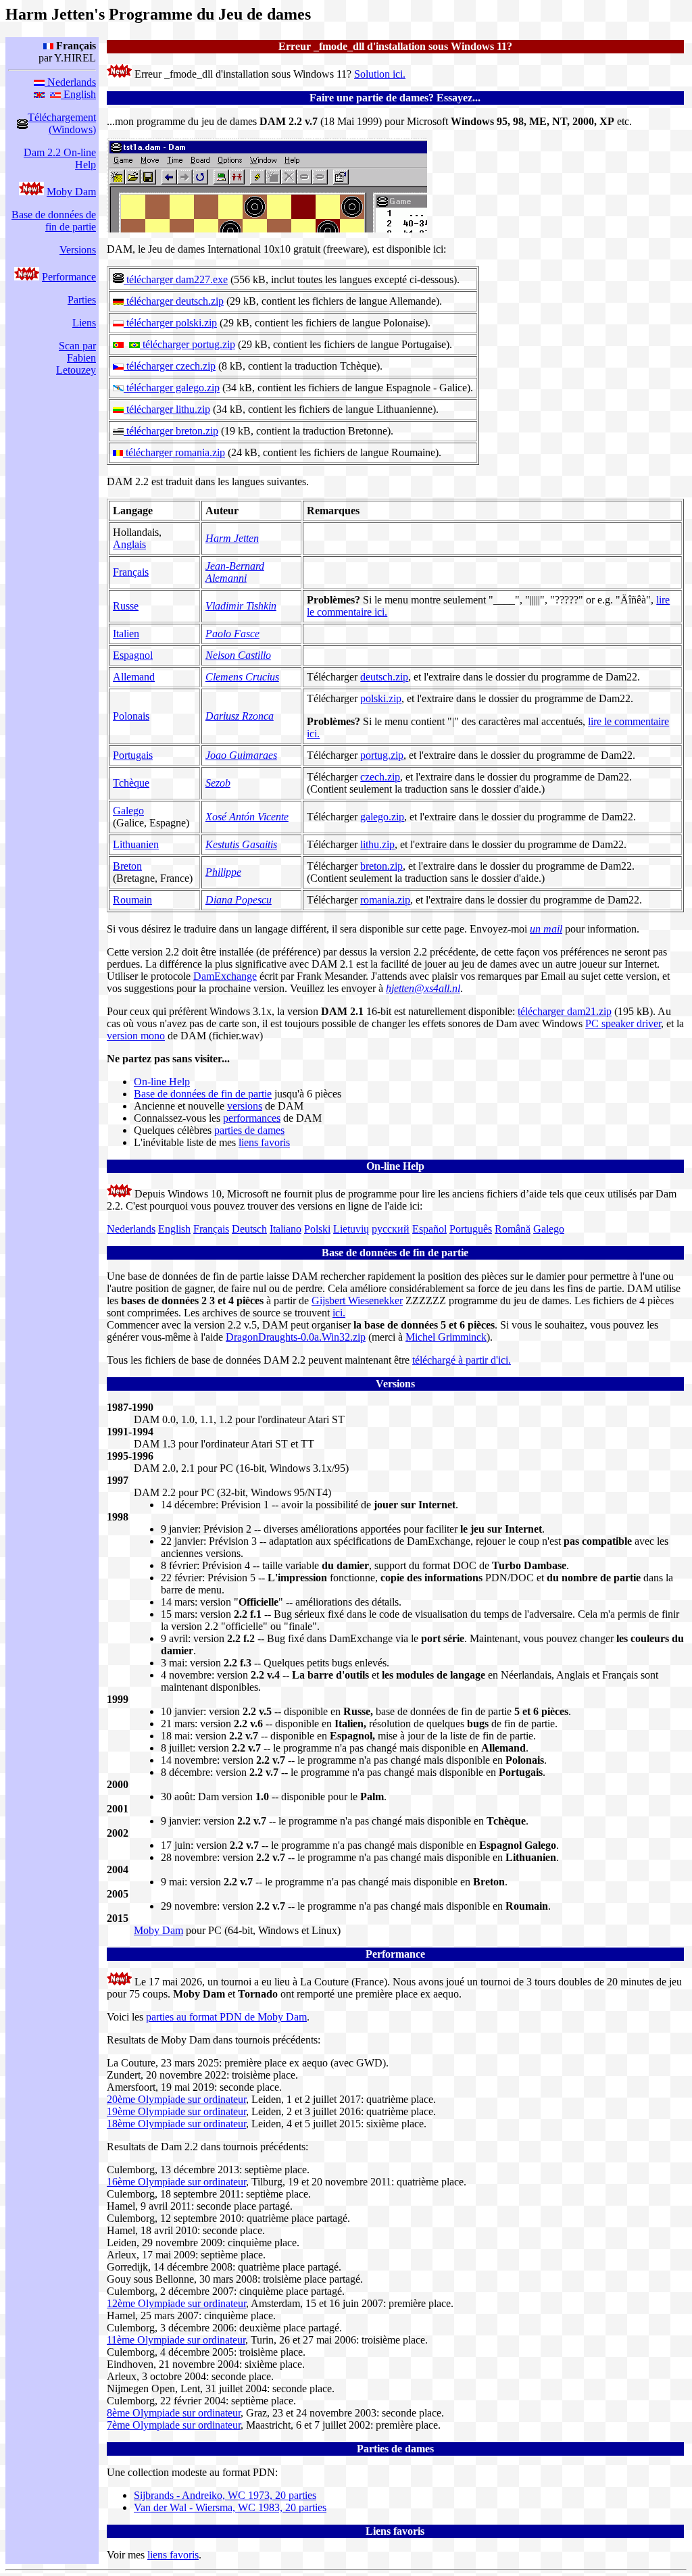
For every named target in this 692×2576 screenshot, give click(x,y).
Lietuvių (351, 1229)
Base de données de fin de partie (54, 221)
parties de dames (249, 1130)
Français (131, 572)
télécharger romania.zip (174, 452)
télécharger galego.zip (172, 388)
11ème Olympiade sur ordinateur (176, 2340)
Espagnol (133, 655)
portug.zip (382, 755)
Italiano (286, 1229)
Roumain (132, 900)
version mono (136, 1036)
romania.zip (385, 900)
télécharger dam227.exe (176, 279)
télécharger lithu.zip (167, 409)
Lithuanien (136, 844)
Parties (82, 300)
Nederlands (70, 82)
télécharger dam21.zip (565, 1011)
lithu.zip (377, 844)
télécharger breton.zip (171, 431)
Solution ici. (380, 74)
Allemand (134, 677)
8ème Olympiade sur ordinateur (174, 2413)
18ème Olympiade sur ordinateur (176, 2124)
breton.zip (381, 866)
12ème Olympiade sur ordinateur (176, 2303)
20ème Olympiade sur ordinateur (176, 2099)
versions (245, 1106)
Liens (84, 323)
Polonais (131, 716)
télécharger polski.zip (170, 323)
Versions (78, 250)
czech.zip (380, 777)
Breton (127, 866)
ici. (339, 1313)
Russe (126, 606)
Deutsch (249, 1229)
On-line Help (162, 1082)
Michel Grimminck (446, 1337)
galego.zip (382, 817)
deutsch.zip (384, 677)
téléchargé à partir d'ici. (462, 1360)
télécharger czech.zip (170, 366)
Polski (317, 1229)
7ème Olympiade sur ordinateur (174, 2425)
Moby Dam (71, 192)
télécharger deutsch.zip (174, 301)
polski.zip (381, 698)
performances (252, 1118)
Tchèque (131, 783)
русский (391, 1229)
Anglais (129, 544)
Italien (126, 634)
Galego (128, 811)
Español (429, 1229)
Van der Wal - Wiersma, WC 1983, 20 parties (230, 2507)
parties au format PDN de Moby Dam (226, 2017)
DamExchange (225, 976)
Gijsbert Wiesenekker (357, 1301)
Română (513, 1229)
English (78, 94)
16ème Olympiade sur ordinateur (176, 2182)
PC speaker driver (623, 1023)
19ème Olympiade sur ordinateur (176, 2111)
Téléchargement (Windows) (62, 123)
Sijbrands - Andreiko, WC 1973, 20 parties (225, 2495)
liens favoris (264, 1142)
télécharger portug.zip (188, 344)
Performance (69, 277)
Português (471, 1229)
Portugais (133, 755)
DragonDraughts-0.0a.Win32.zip (296, 1337)
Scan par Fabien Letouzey (76, 358)
